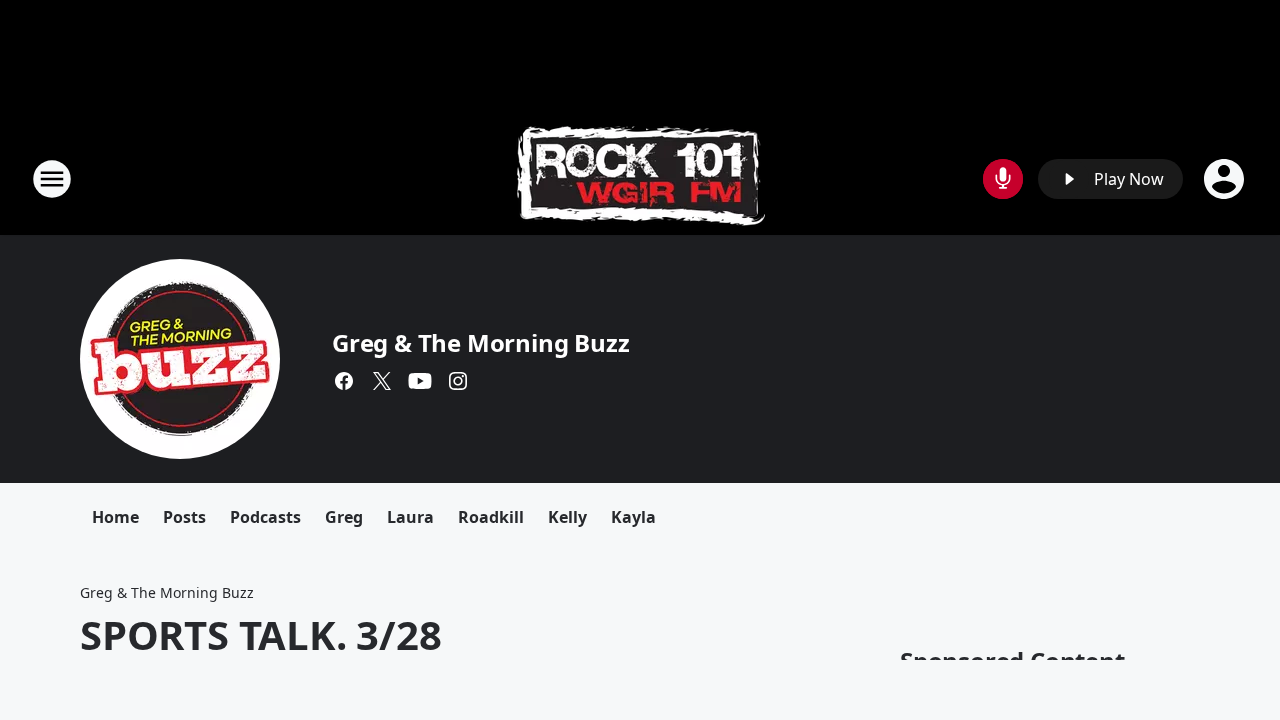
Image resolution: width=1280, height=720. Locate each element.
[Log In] (1226, 179)
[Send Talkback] (1003, 179)
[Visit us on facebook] (344, 381)
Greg (344, 517)
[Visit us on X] (382, 381)
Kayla (633, 517)
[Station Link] (640, 178)
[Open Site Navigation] (52, 179)
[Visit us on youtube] (420, 381)
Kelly (567, 517)
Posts (184, 517)
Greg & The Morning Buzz (480, 342)
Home (115, 517)
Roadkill (491, 517)
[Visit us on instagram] (458, 381)
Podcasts (265, 517)
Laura (410, 517)
